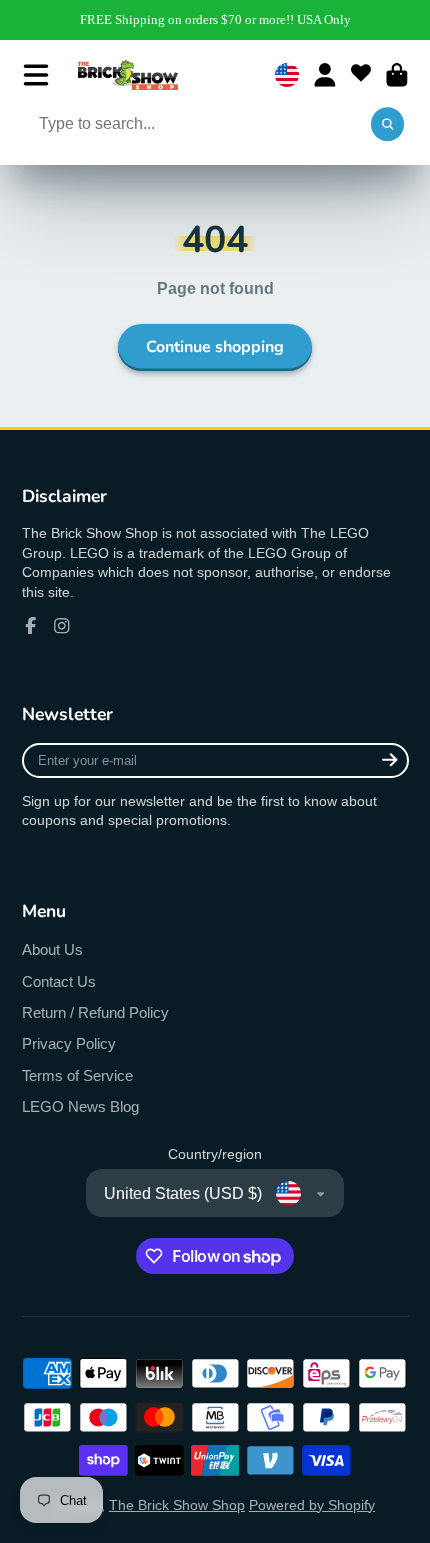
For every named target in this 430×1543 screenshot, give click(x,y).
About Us (52, 949)
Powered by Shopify (312, 1505)
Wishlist (361, 75)
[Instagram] (62, 626)
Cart (397, 75)
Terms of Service (77, 1075)
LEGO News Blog (80, 1106)
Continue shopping (215, 347)
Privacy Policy (69, 1043)
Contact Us (59, 981)
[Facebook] (31, 626)
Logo (128, 75)
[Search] (388, 125)
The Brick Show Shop (177, 1505)
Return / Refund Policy (95, 1012)
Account (325, 75)
